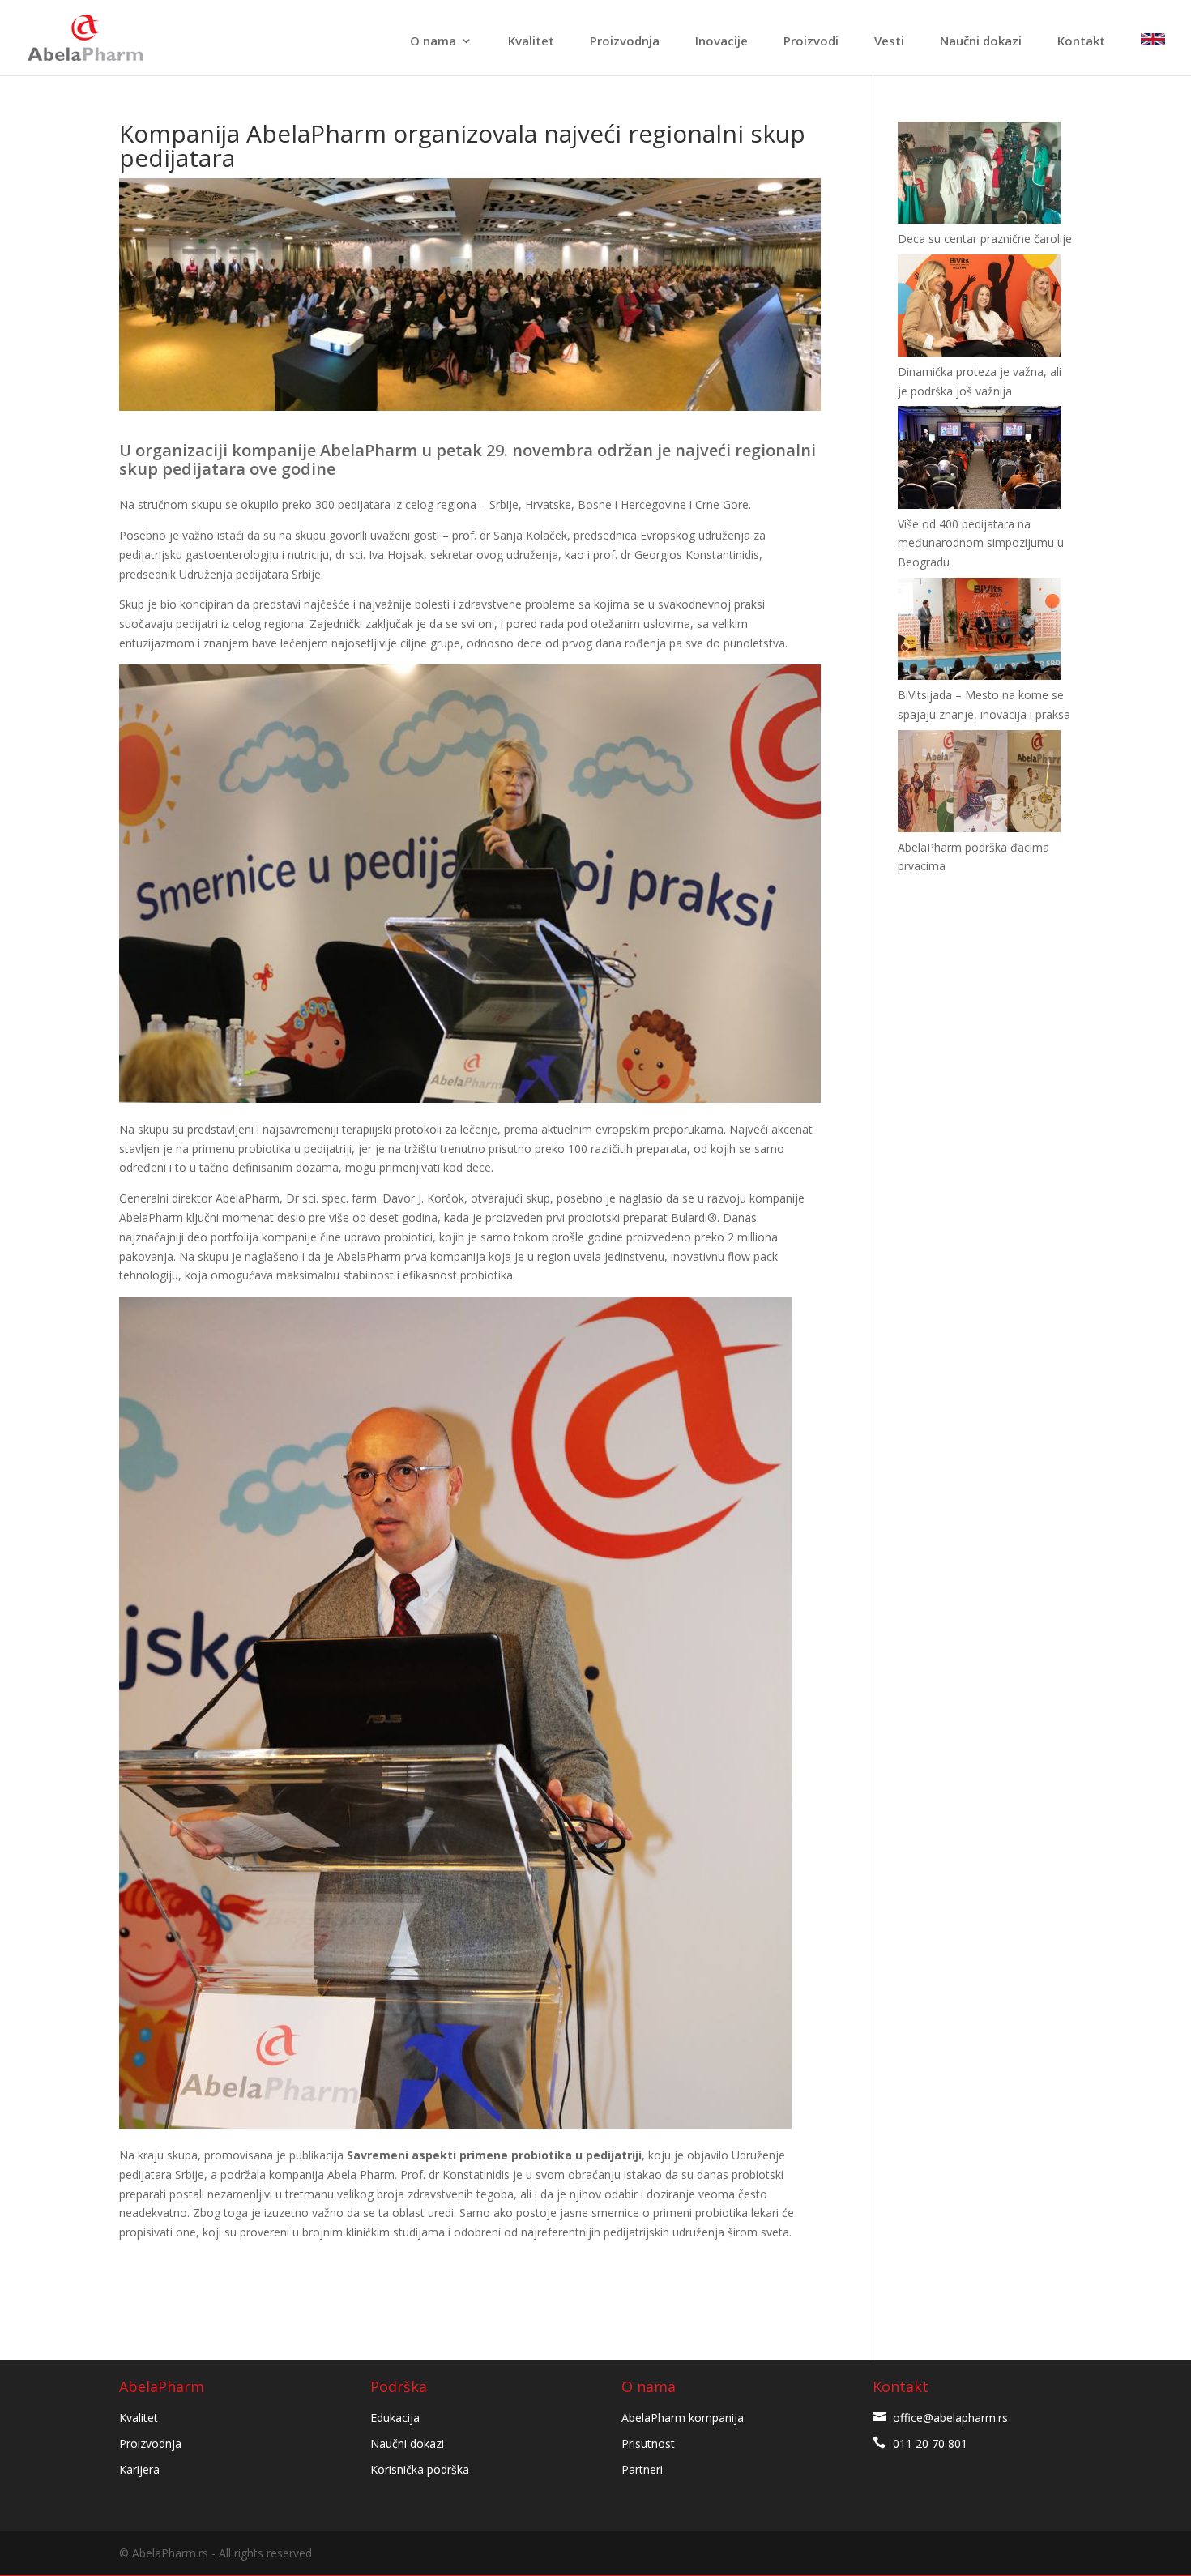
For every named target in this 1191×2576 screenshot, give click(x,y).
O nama (433, 42)
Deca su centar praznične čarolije (985, 239)
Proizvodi (811, 42)
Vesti (889, 42)
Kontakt (1081, 42)
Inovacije (721, 42)
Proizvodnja (625, 42)
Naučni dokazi (981, 42)
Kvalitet (531, 42)
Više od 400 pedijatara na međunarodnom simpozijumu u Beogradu (981, 543)
